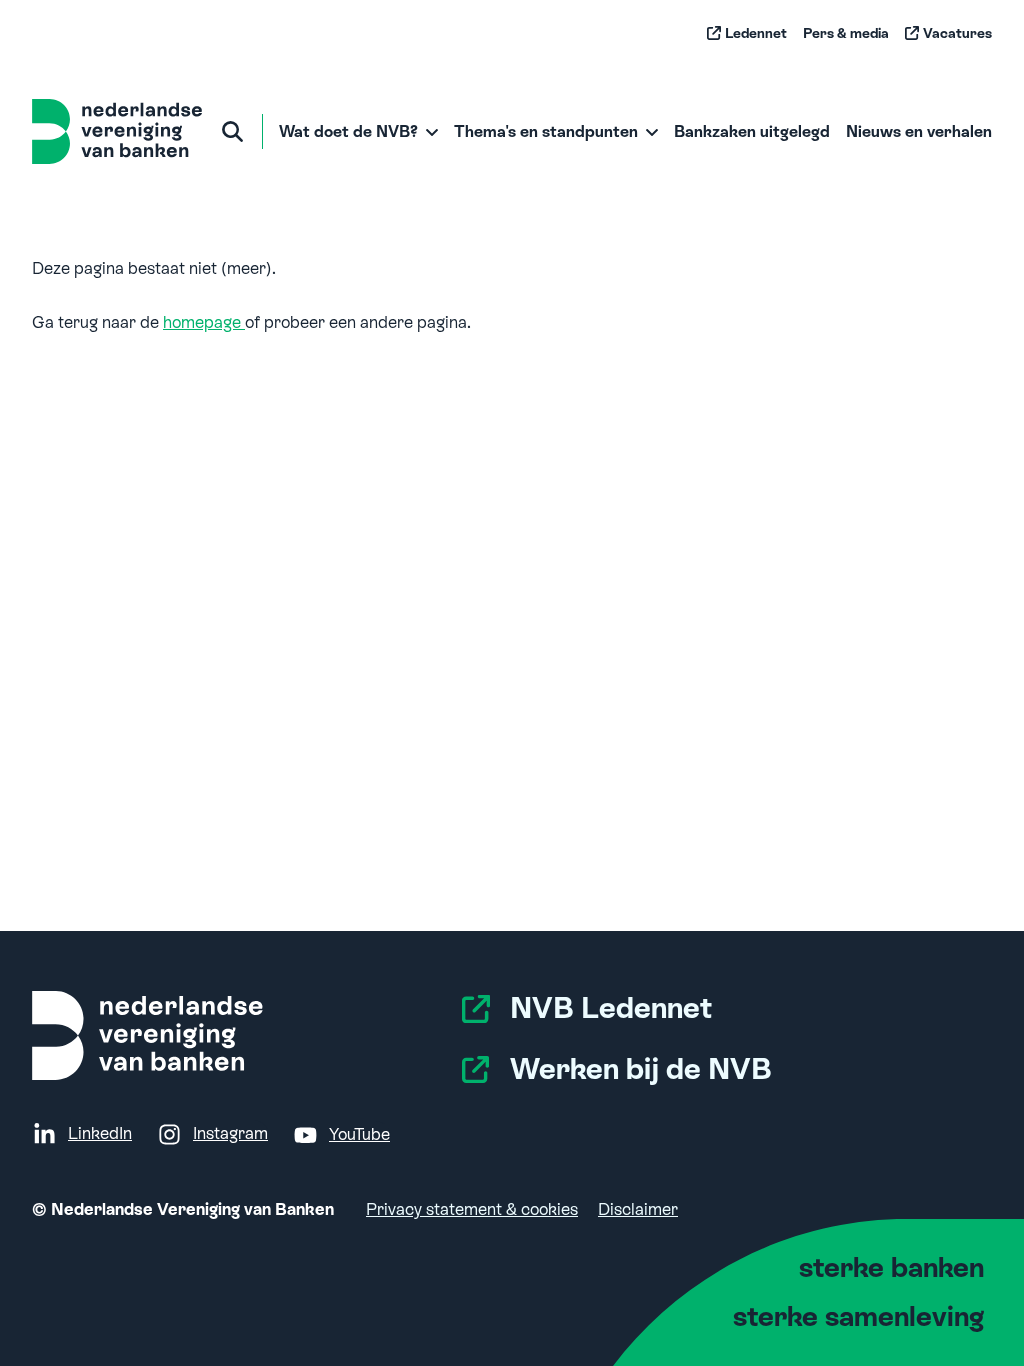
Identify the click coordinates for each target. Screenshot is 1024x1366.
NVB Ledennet (611, 1008)
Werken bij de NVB (641, 1069)
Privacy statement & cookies (472, 1209)
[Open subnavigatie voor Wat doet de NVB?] (432, 132)
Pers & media (846, 33)
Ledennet (756, 33)
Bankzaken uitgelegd (752, 131)
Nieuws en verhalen (919, 131)
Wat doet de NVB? (348, 131)
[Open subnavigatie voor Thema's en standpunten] (652, 132)
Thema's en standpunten (546, 131)
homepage (204, 322)
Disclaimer (638, 1209)
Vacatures (957, 33)
